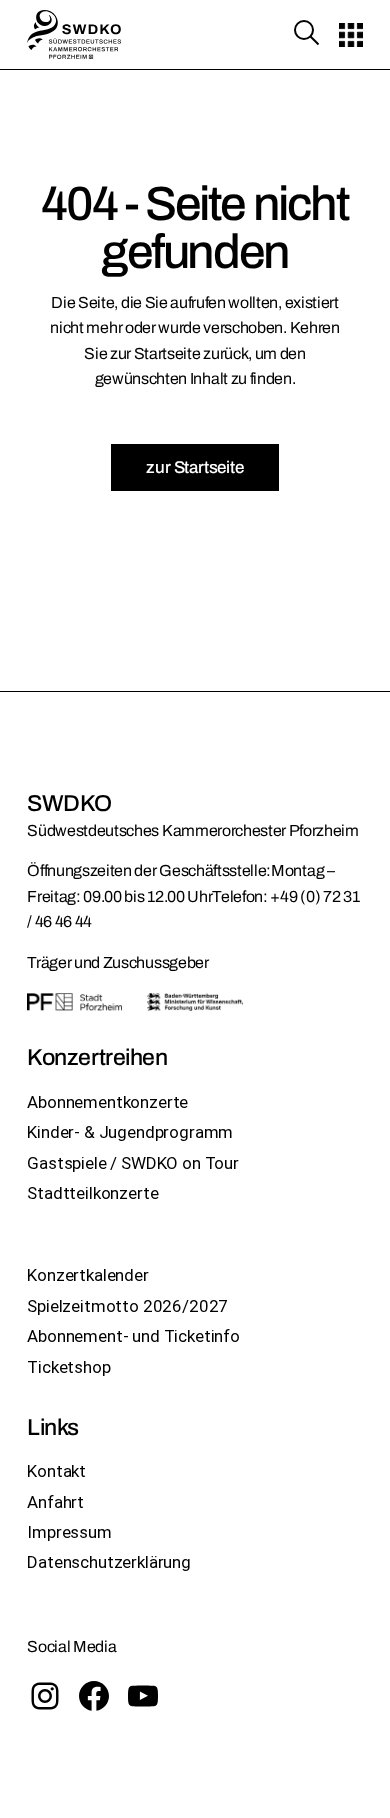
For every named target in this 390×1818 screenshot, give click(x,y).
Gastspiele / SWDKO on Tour (133, 1163)
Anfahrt (55, 1502)
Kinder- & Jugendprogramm (130, 1132)
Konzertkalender (87, 1275)
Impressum (69, 1532)
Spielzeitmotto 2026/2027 (127, 1306)
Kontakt (56, 1471)
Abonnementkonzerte (107, 1102)
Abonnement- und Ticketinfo (133, 1336)
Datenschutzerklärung (109, 1562)
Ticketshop (68, 1367)
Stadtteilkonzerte (92, 1193)
